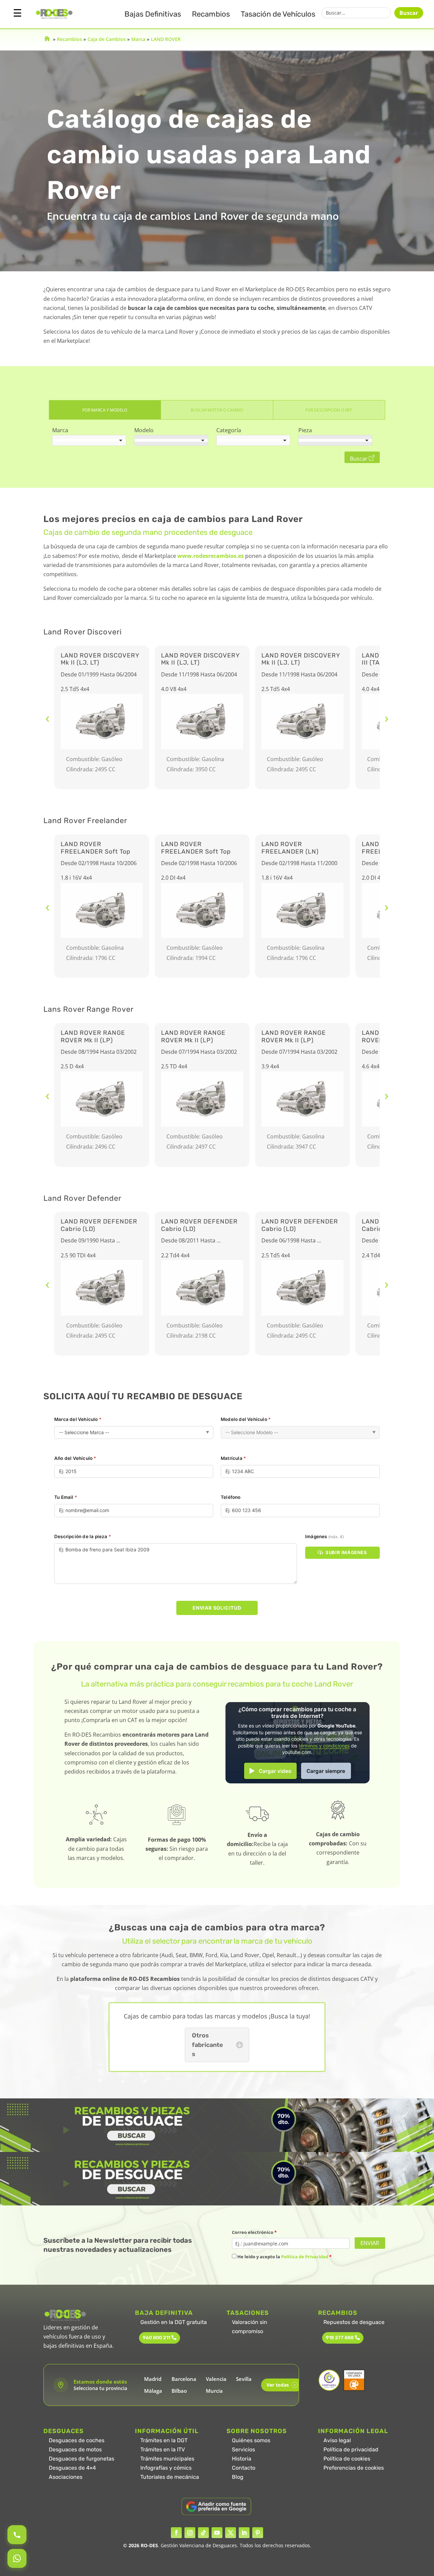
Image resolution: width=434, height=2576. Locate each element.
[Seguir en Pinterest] (258, 2533)
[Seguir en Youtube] (217, 2533)
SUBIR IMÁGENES (346, 1552)
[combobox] (89, 440)
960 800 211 (156, 2338)
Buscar (409, 13)
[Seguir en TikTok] (203, 2533)
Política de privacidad (351, 2449)
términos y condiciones (324, 1746)
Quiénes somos (251, 2440)
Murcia (214, 2391)
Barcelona (184, 2379)
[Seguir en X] (231, 2533)
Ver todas (281, 2385)
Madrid (153, 2379)
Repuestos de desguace (354, 2322)
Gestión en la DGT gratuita (174, 2322)
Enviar (370, 2243)
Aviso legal (337, 2440)
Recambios (211, 14)
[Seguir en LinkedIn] (244, 2533)
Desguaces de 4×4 (72, 2468)
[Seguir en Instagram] (190, 2533)
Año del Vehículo (75, 1458)
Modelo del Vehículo (246, 1419)
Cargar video (275, 1771)
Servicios (243, 2449)
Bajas (153, 14)
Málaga (153, 2391)
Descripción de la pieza (83, 1536)
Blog (238, 2477)
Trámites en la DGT (164, 2440)
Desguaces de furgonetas (82, 2459)
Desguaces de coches (77, 2440)
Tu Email (66, 1497)
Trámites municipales (167, 2459)
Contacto (244, 2468)
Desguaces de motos (75, 2449)
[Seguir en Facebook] (176, 2533)
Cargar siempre (326, 1771)
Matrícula (233, 1458)
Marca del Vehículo (78, 1419)
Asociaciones (66, 2477)
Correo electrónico (254, 2232)
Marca (138, 39)
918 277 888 (340, 2338)
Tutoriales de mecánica (170, 2477)
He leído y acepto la (284, 2257)
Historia (242, 2459)
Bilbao (179, 2391)
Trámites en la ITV (163, 2449)
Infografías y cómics (166, 2468)
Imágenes (324, 1536)
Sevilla (244, 2379)
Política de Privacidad (305, 2257)
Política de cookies (347, 2459)
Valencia (216, 2379)
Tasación (278, 14)
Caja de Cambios (107, 39)
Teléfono (231, 1497)
